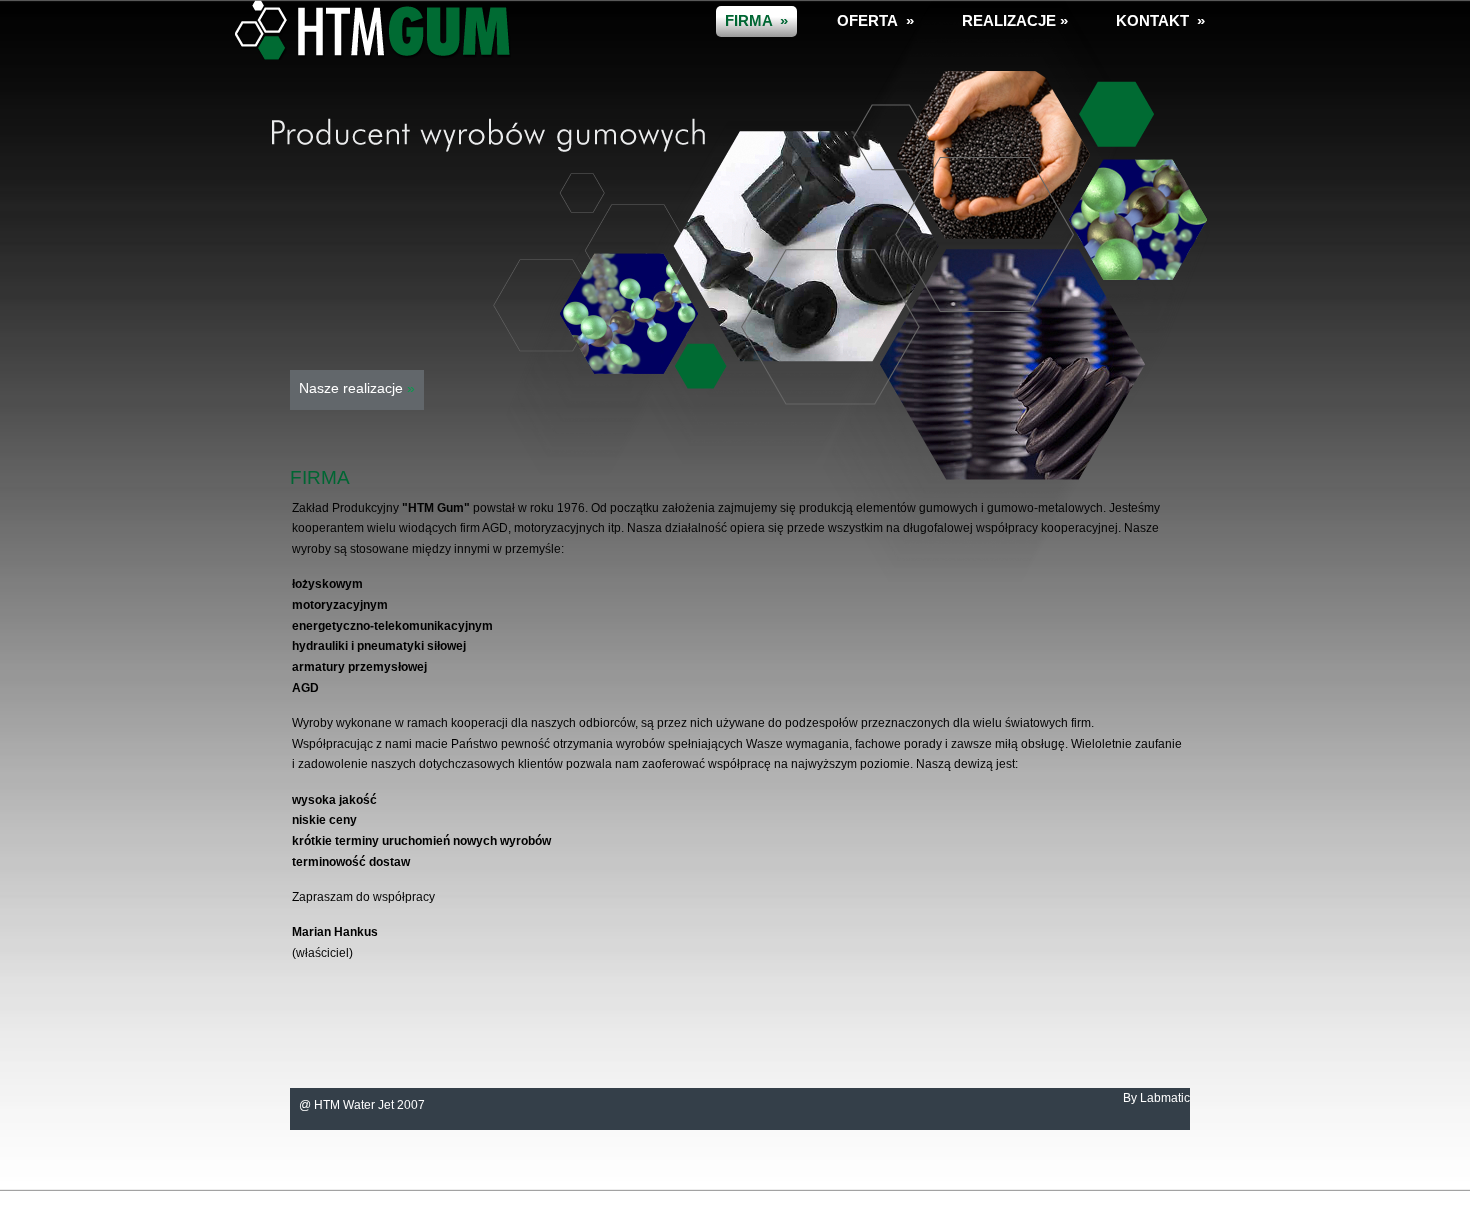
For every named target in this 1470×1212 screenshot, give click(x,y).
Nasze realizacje (357, 388)
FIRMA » (756, 20)
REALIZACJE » (1015, 20)
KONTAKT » (1160, 20)
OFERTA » (875, 20)
